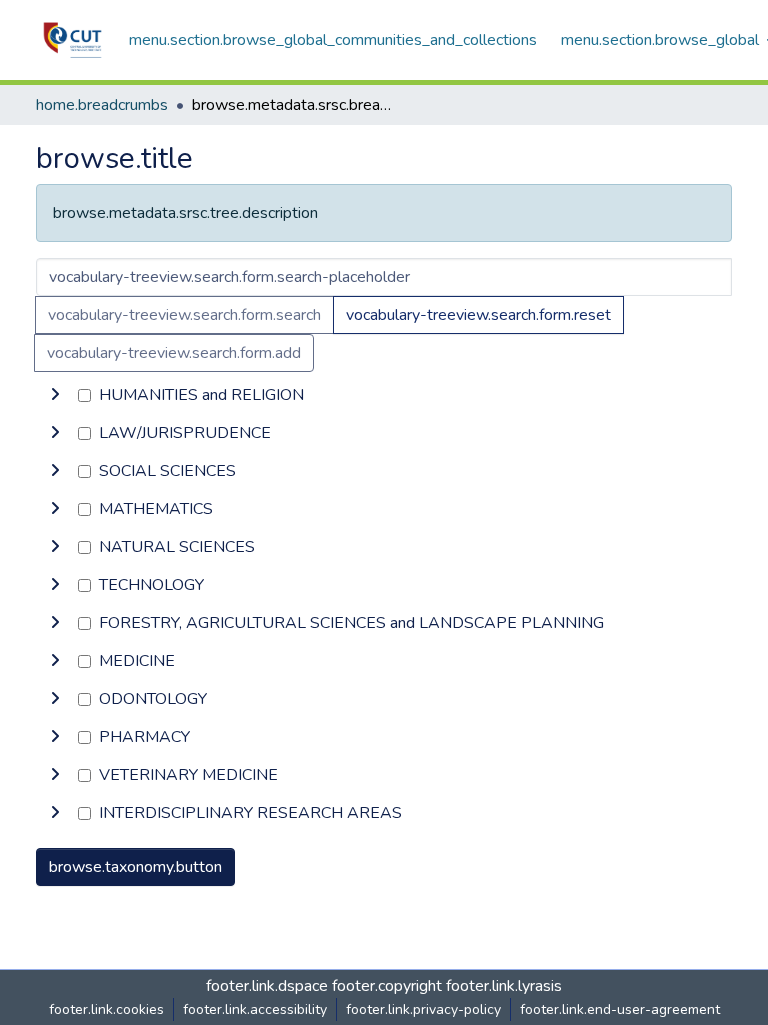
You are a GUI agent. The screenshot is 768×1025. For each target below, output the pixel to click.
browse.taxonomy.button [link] (135, 867)
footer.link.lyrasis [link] (504, 986)
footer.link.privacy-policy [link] (423, 1009)
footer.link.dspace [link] (267, 986)
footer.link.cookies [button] (106, 1009)
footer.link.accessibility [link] (255, 1009)
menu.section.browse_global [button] (660, 40)
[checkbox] (84, 395)
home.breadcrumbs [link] (102, 105)
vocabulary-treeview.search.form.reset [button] (478, 315)
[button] (72, 40)
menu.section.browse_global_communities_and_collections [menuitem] (333, 40)
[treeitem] (384, 433)
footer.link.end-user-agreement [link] (620, 1009)
